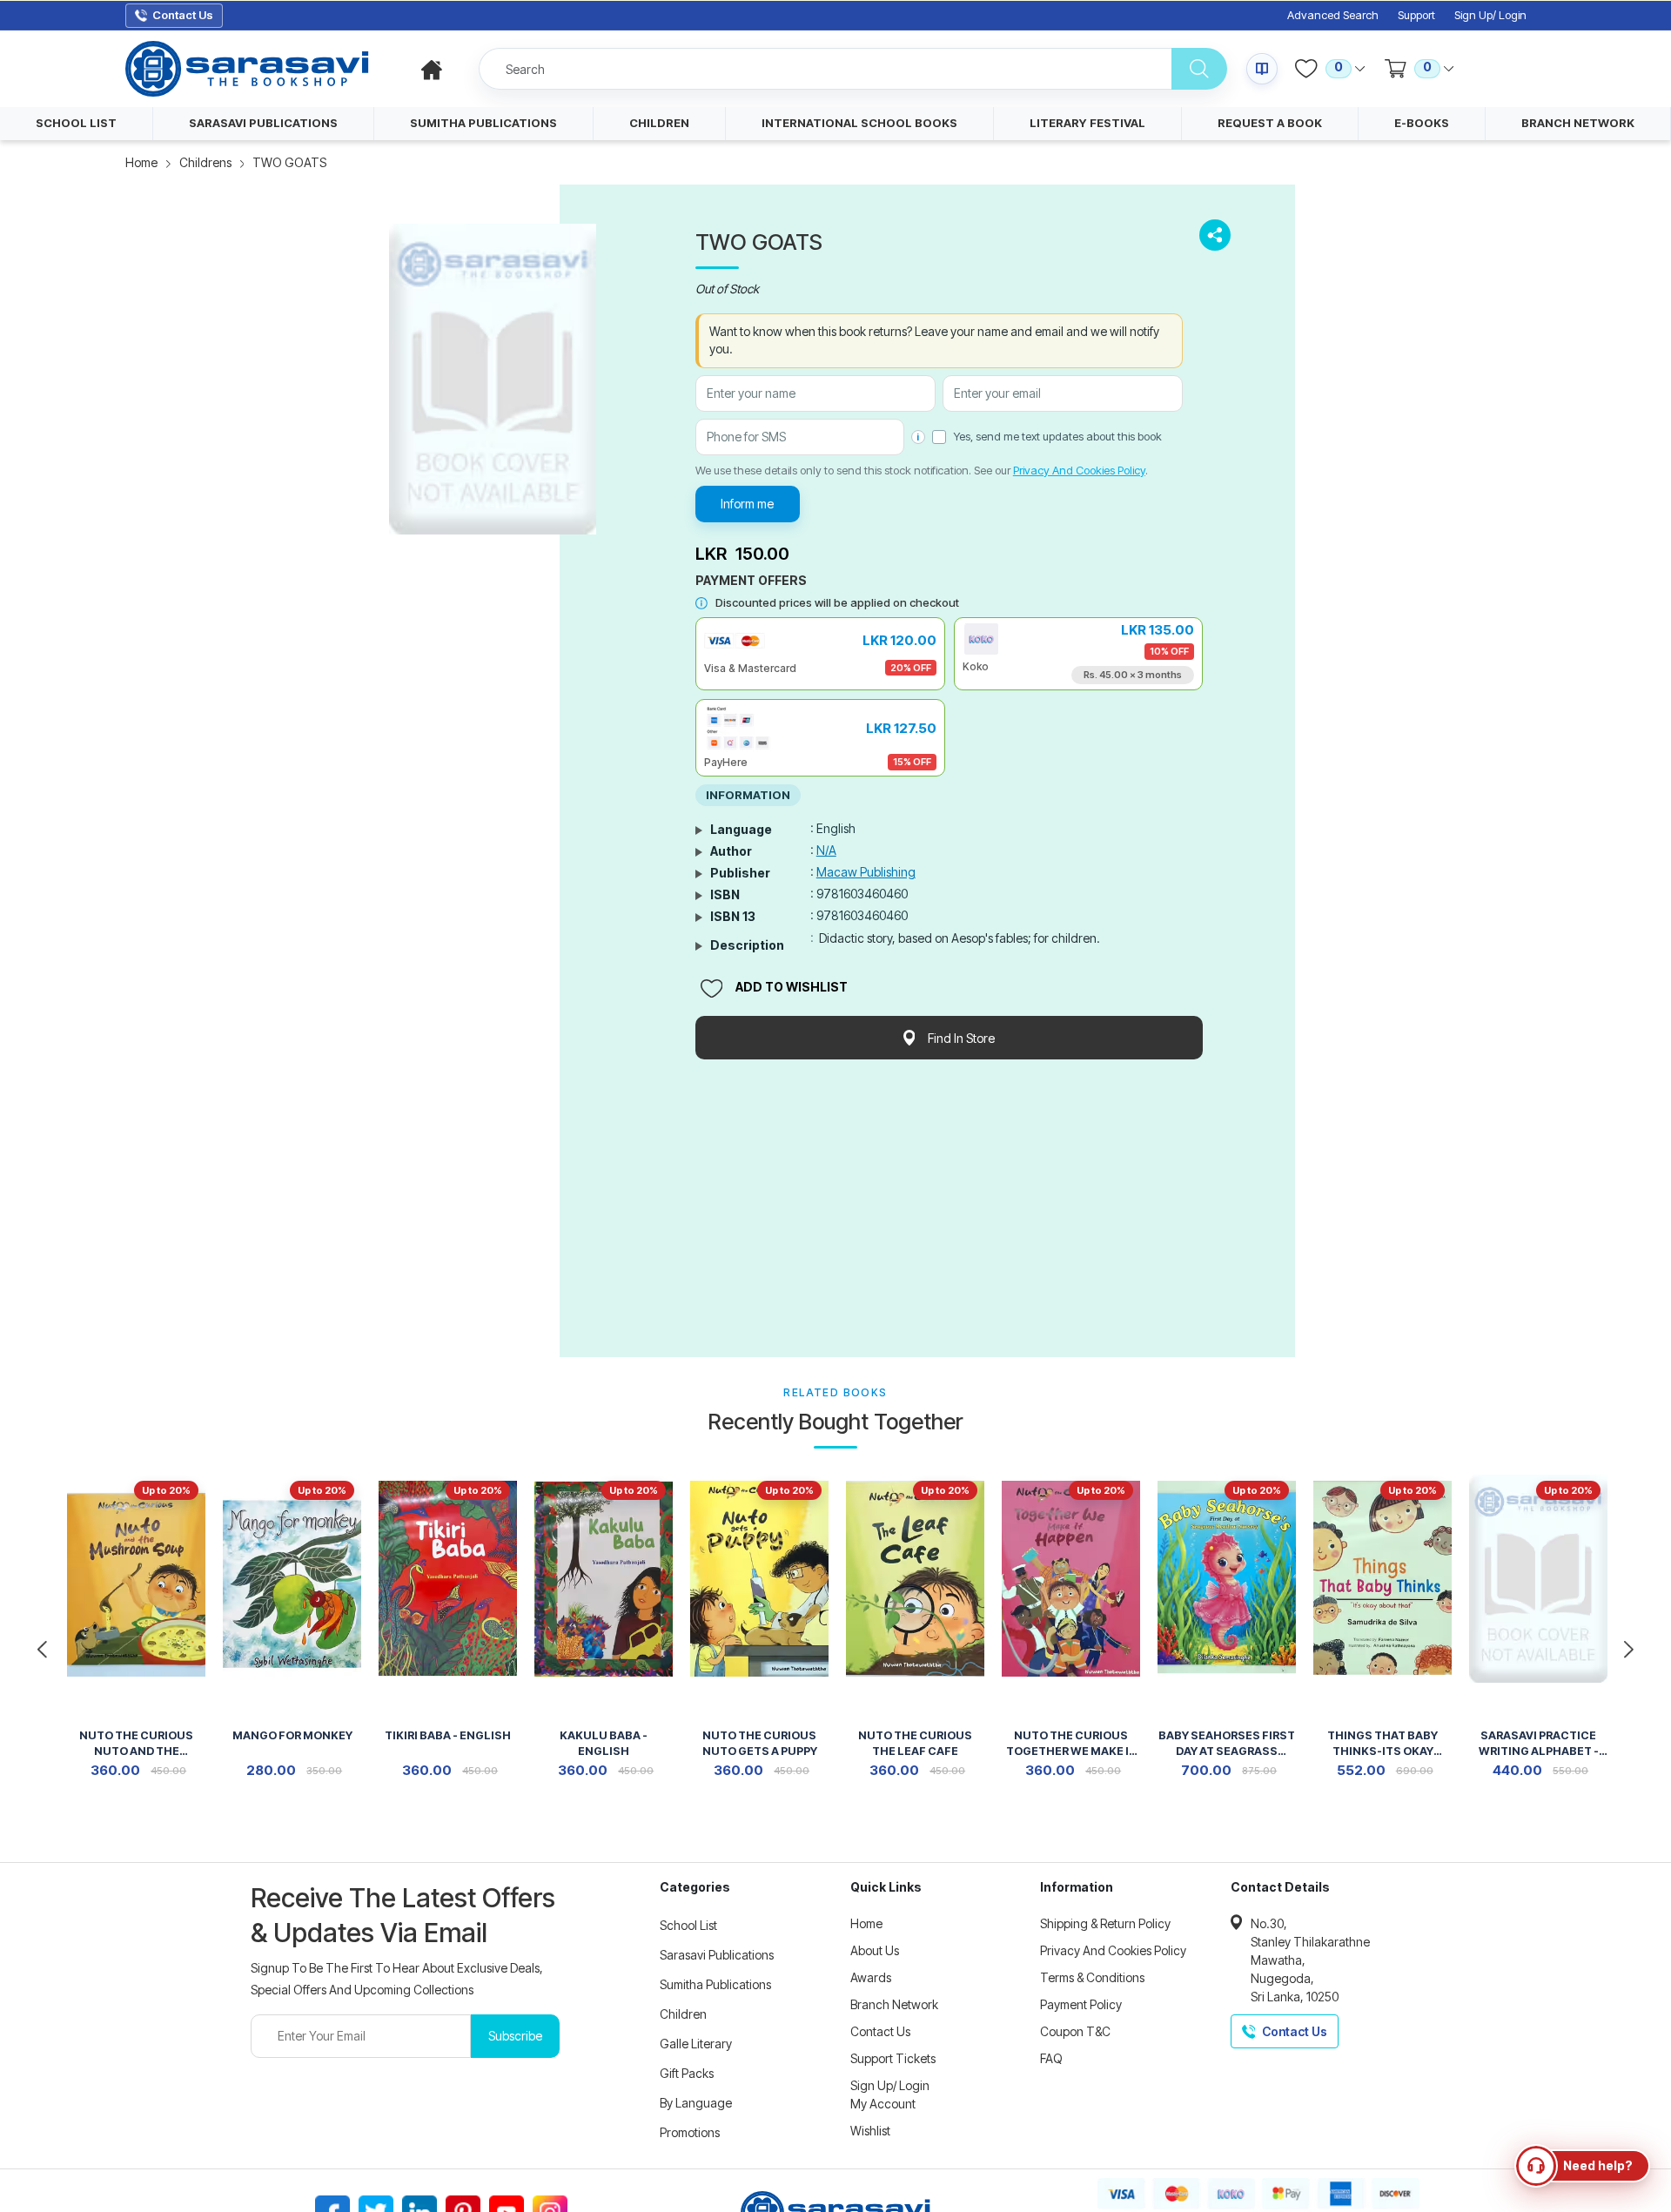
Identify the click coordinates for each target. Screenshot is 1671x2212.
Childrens (205, 162)
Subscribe (515, 2036)
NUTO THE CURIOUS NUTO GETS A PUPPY (760, 1743)
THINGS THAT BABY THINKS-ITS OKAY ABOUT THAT (1382, 1745)
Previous (42, 1650)
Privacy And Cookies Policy (1079, 470)
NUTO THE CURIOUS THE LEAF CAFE (915, 1743)
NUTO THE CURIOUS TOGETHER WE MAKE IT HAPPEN (1071, 1745)
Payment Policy (1081, 2004)
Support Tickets (893, 2058)
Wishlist (870, 2131)
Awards (871, 1977)
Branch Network (894, 2004)
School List (688, 1925)
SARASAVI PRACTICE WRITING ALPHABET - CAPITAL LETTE (1539, 1745)
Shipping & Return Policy (1105, 1923)
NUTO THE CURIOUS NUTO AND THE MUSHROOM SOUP (136, 1745)
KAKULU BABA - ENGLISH (604, 1743)
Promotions (690, 2132)
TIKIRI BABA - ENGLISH (448, 1735)
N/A (826, 850)
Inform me (747, 504)
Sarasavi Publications (717, 1955)
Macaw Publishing (866, 872)
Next (1629, 1650)
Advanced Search (1333, 15)
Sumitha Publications (715, 1984)
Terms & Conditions (1092, 1977)
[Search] (1199, 69)
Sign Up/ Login (1490, 15)
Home (141, 162)
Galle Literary (696, 2044)
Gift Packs (687, 2073)
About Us (875, 1950)
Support (1416, 15)
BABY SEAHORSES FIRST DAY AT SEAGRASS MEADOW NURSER (1227, 1745)
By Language (696, 2103)
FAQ (1051, 2058)
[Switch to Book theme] (1262, 69)
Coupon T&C (1075, 2031)
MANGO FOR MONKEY (292, 1735)
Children (683, 2014)
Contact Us (880, 2031)
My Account (883, 2104)
